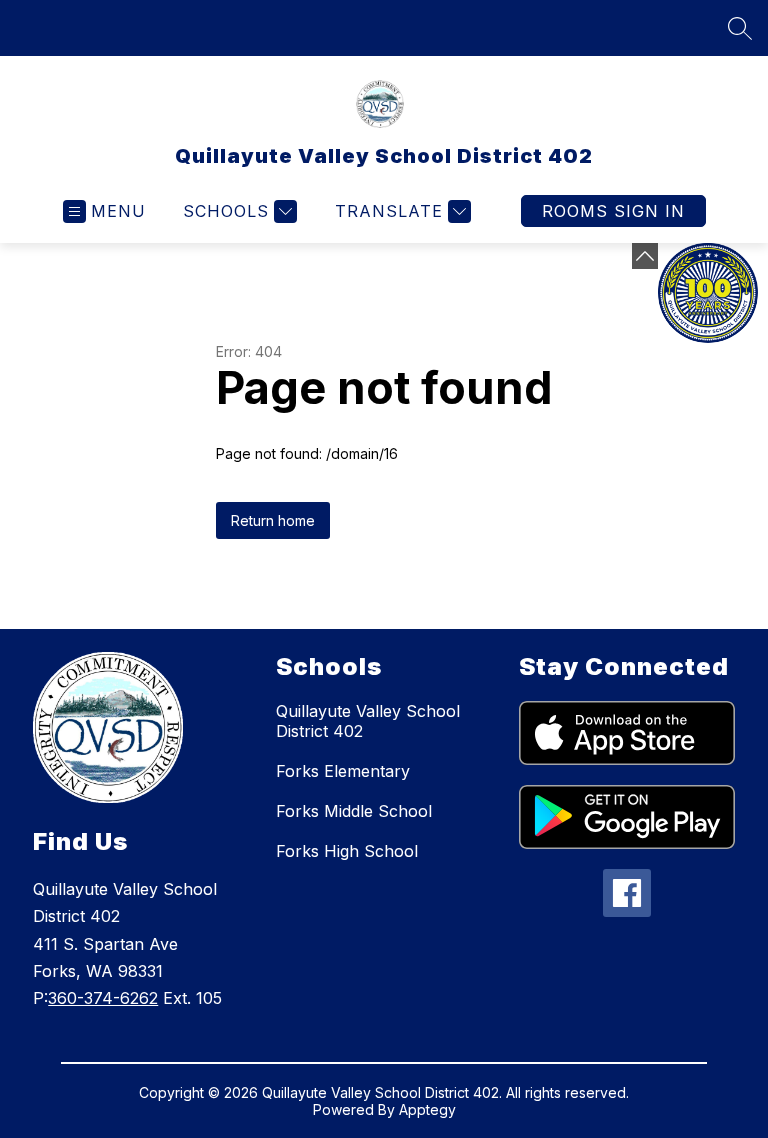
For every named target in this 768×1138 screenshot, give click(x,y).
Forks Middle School (354, 811)
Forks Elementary (343, 771)
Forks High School (347, 851)
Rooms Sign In (613, 211)
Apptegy (427, 1109)
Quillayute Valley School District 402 (368, 721)
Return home (273, 520)
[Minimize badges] (645, 256)
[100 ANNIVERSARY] (708, 293)
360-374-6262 (103, 998)
